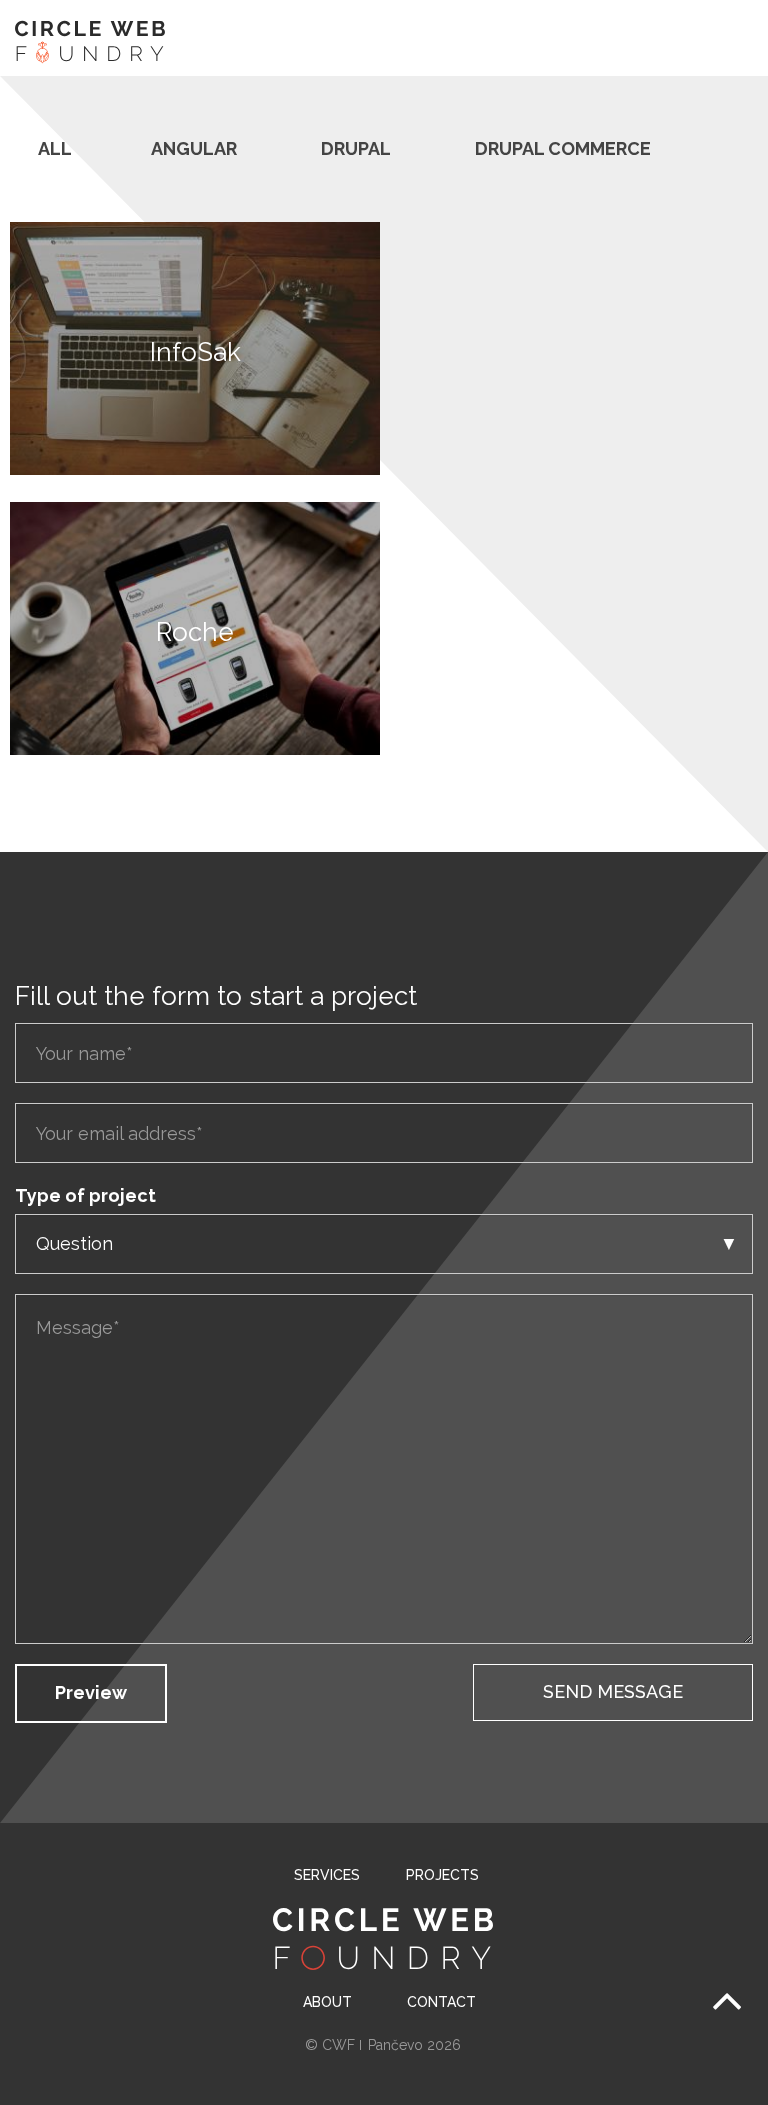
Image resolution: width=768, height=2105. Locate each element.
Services (327, 1875)
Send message (613, 1691)
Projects (441, 1875)
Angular (194, 148)
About (327, 2002)
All (55, 148)
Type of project (85, 1195)
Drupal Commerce (563, 148)
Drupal (356, 148)
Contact (441, 2002)
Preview (91, 1692)
